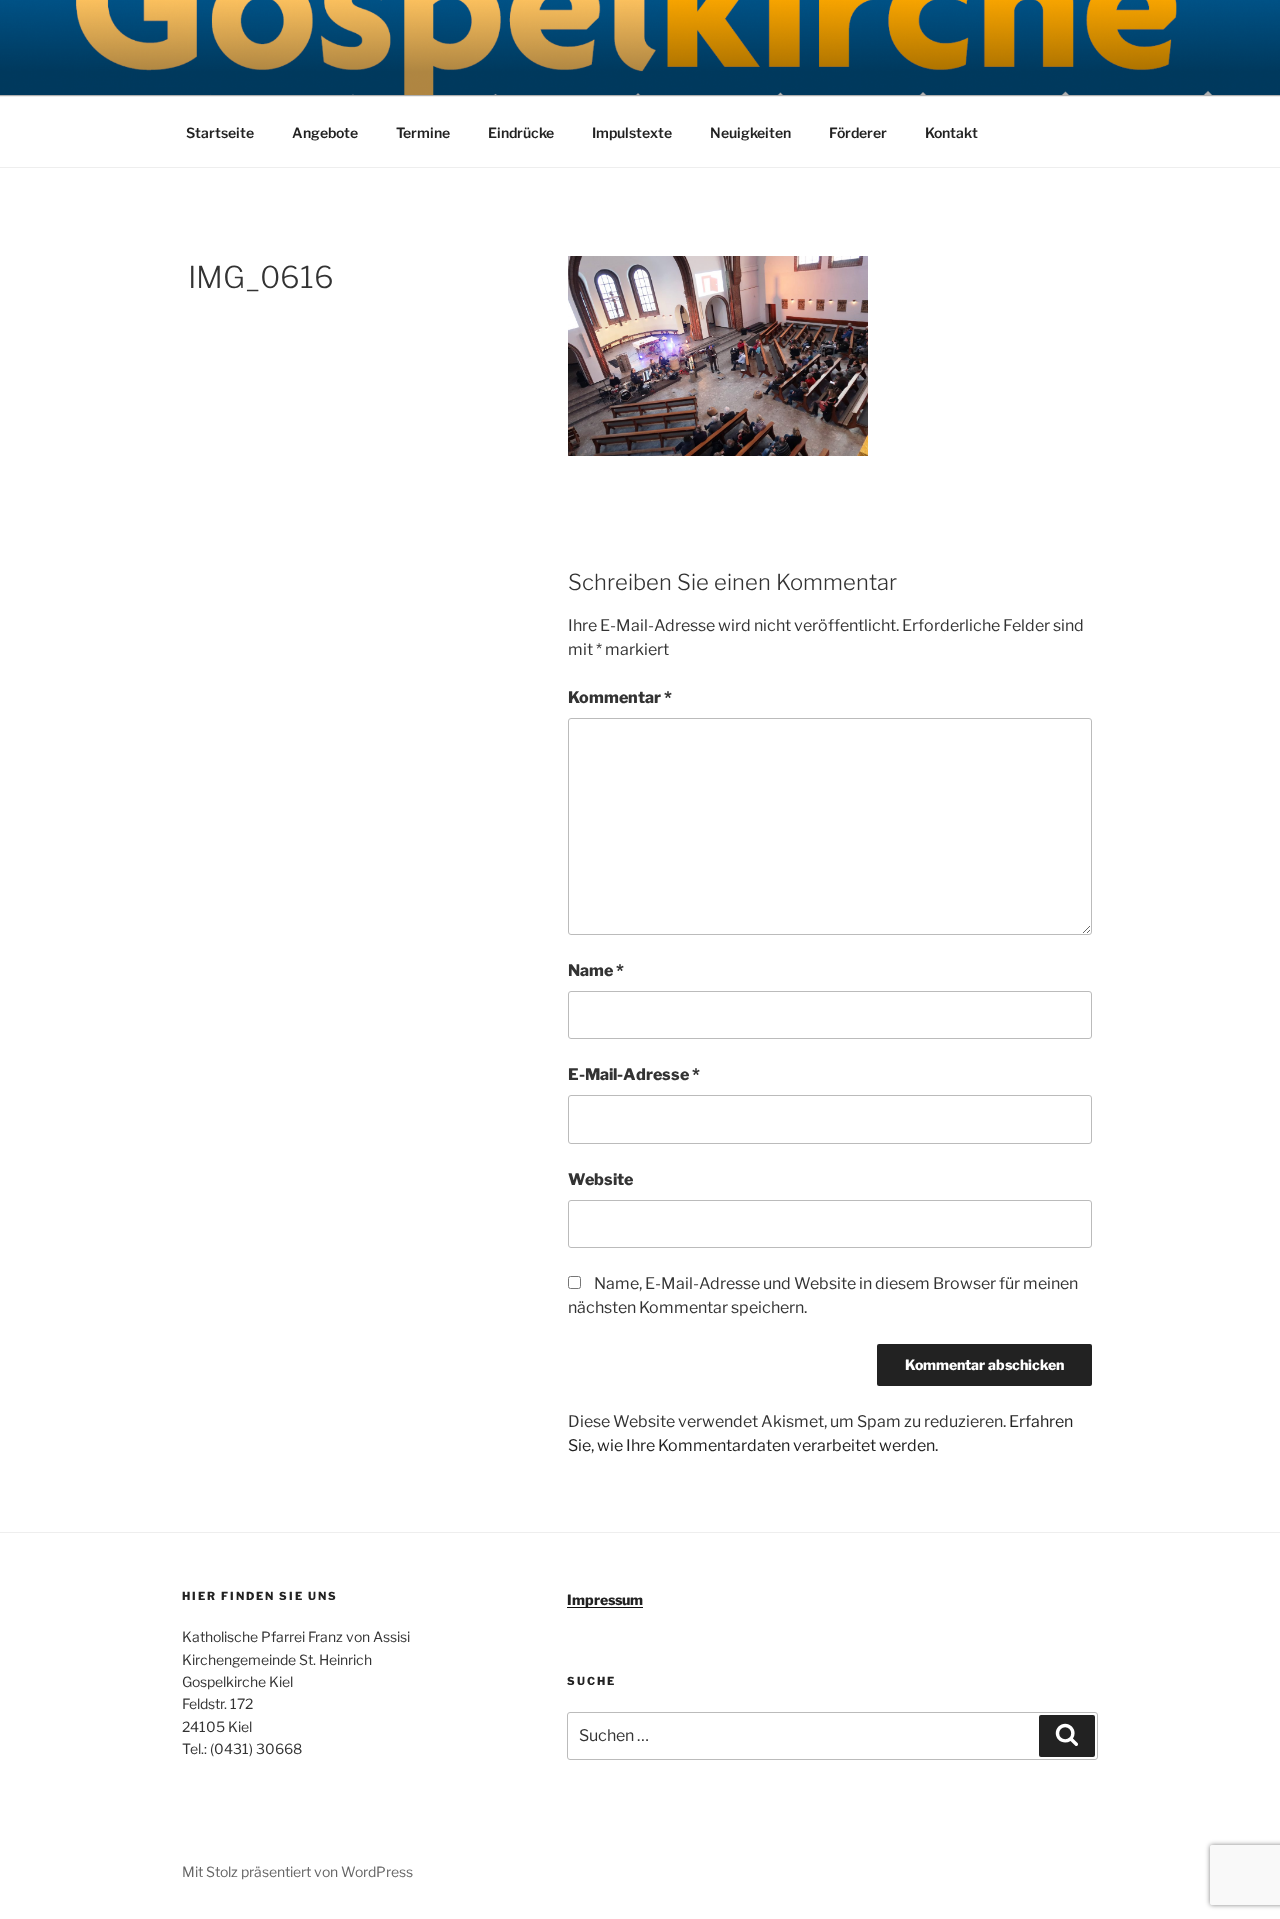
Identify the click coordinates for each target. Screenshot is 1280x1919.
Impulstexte (632, 132)
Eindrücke (521, 132)
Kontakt (951, 132)
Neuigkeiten (750, 132)
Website (600, 1179)
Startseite (220, 132)
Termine (423, 132)
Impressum (605, 1599)
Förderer (858, 132)
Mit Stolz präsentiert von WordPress (297, 1871)
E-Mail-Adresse (634, 1074)
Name (596, 970)
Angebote (325, 132)
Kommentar (620, 697)
